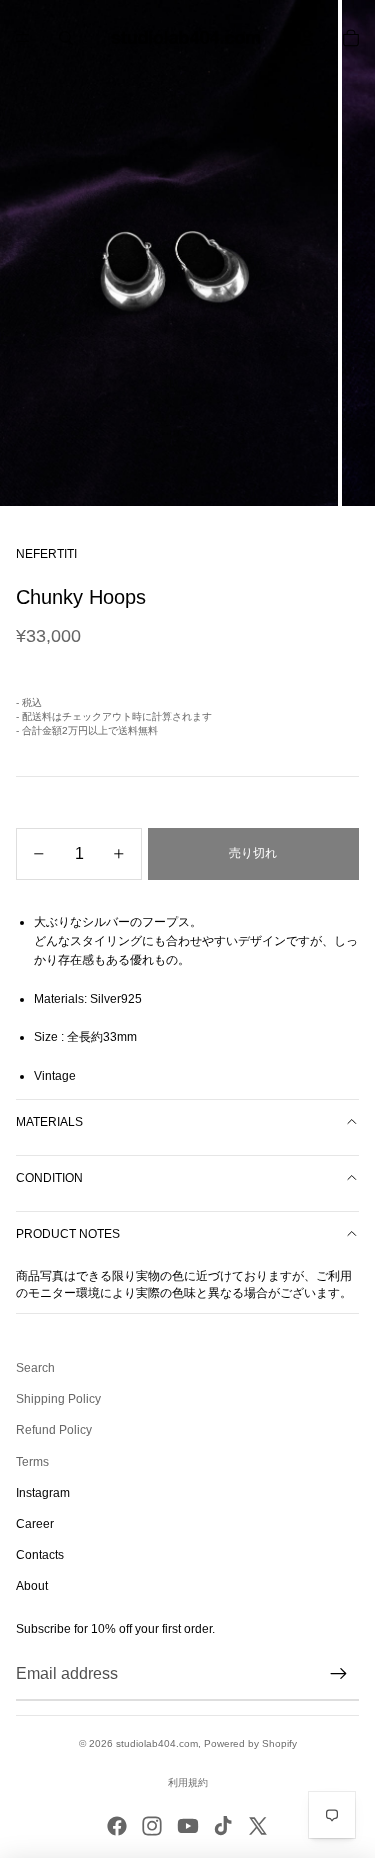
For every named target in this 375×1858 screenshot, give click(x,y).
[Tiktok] (223, 1826)
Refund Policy (54, 1430)
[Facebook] (117, 1826)
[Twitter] (258, 1826)
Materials (49, 1122)
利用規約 (188, 1782)
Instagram (43, 1493)
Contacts (40, 1555)
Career (35, 1524)
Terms (32, 1462)
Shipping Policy (58, 1399)
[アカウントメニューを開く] (307, 38)
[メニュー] (23, 38)
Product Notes (68, 1234)
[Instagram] (152, 1826)
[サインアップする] (339, 1674)
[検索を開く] (66, 38)
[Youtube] (188, 1826)
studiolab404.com (157, 1743)
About (32, 1586)
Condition (49, 1178)
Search (35, 1368)
